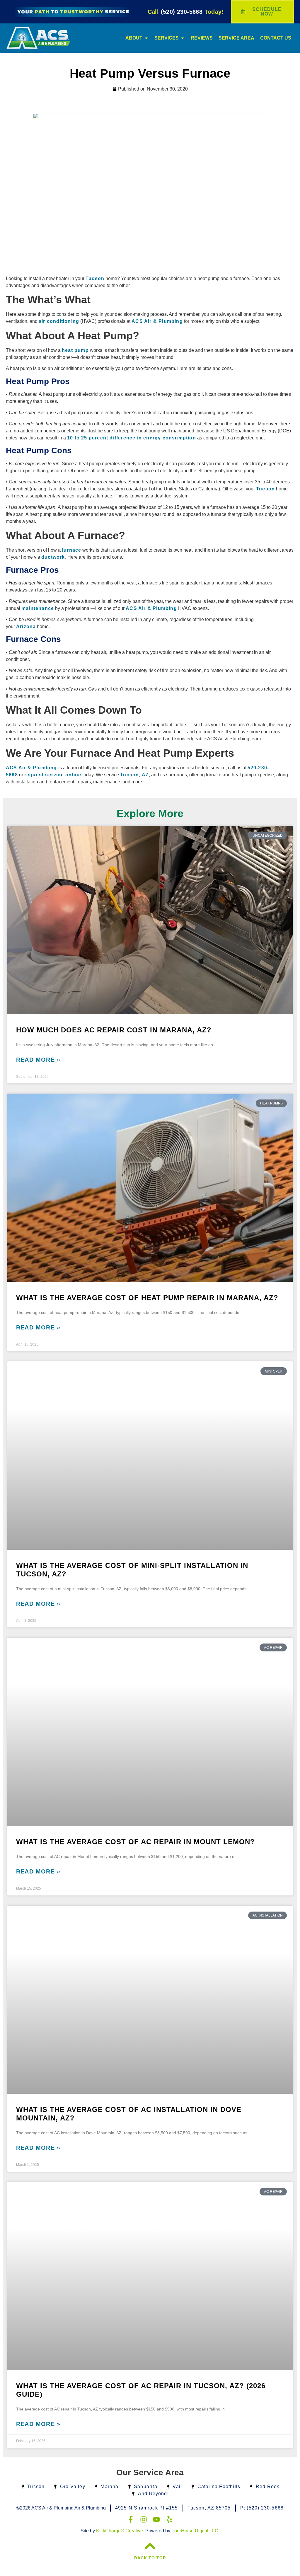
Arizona (26, 626)
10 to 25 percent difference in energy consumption (132, 438)
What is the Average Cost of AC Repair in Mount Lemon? (135, 1842)
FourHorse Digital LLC (195, 2531)
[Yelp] (169, 2519)
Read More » (38, 1060)
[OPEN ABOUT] (146, 38)
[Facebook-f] (131, 2519)
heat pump (75, 350)
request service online (53, 775)
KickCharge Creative (120, 2531)
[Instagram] (144, 2519)
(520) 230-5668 (186, 12)
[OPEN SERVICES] (183, 38)
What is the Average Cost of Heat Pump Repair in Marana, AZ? (147, 1298)
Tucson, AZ (134, 775)
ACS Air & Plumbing (157, 321)
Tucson (95, 278)
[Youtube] (156, 2519)
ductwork (53, 557)
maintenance (38, 608)
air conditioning (59, 321)
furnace (71, 550)
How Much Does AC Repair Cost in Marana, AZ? (114, 1030)
